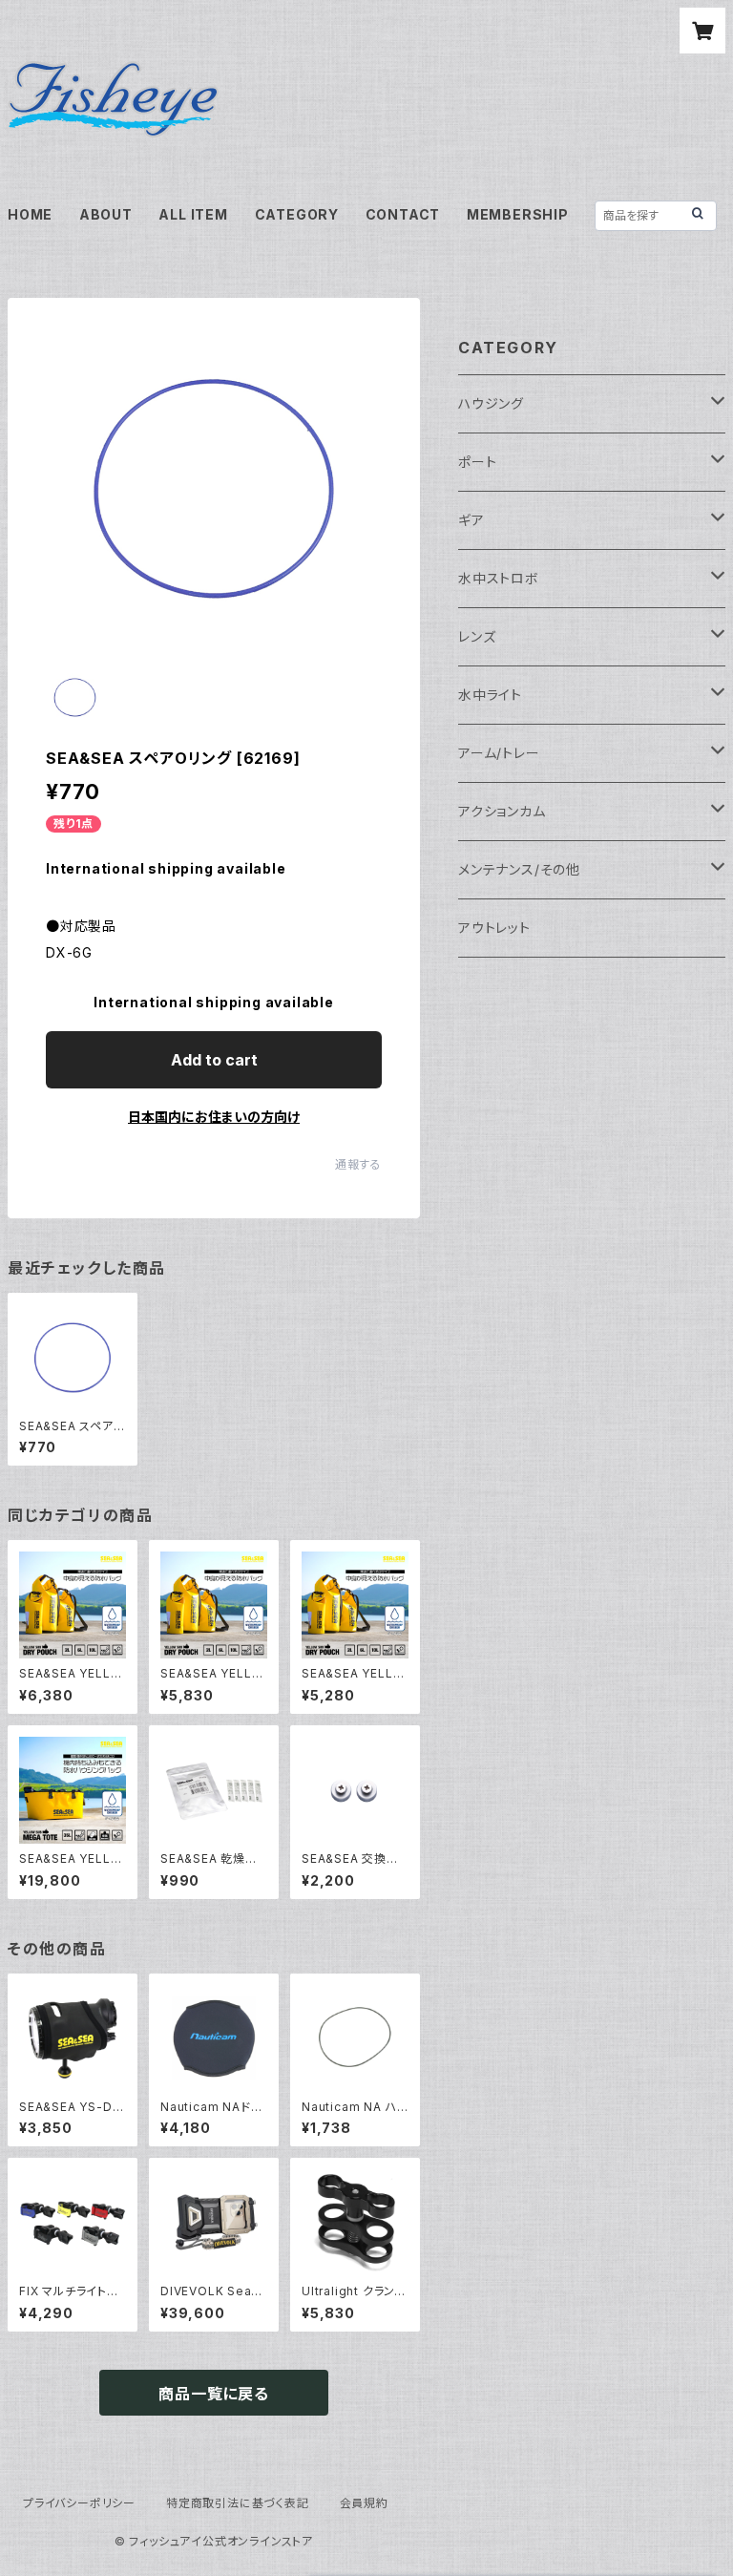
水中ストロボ (499, 578)
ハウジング (491, 403)
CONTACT (403, 214)
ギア (471, 520)
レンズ (477, 636)
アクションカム (502, 811)
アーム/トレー (499, 753)
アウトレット (494, 928)
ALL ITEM (193, 214)
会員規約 (364, 2503)
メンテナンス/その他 (519, 869)
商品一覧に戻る (214, 2394)
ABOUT (106, 214)
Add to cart (214, 1060)
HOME (30, 214)
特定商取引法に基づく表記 (238, 2503)
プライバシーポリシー (79, 2503)
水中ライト (490, 695)
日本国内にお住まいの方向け (214, 1117)
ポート (477, 462)
